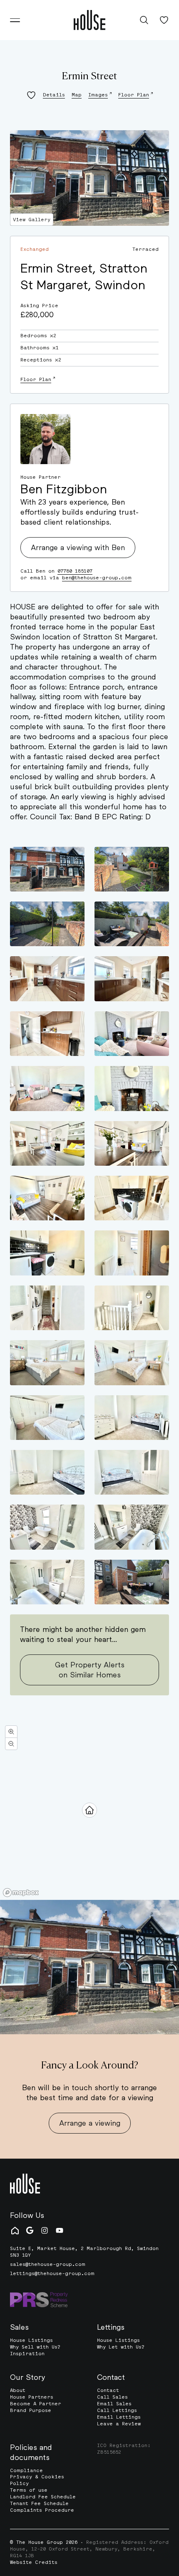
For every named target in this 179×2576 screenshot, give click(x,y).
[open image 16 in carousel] (132, 1253)
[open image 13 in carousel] (47, 1198)
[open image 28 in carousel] (132, 1582)
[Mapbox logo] (21, 1893)
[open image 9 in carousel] (47, 1088)
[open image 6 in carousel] (132, 979)
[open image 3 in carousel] (47, 924)
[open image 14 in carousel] (132, 1198)
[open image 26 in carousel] (132, 1527)
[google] (30, 2230)
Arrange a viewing (90, 2123)
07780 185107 (75, 571)
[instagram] (45, 2230)
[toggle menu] (15, 20)
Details (54, 95)
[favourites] (164, 20)
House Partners (32, 2397)
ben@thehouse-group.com (97, 578)
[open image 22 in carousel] (132, 1418)
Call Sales (112, 2397)
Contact (108, 2390)
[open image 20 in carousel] (132, 1363)
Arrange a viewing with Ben (78, 547)
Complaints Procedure (42, 2510)
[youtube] (60, 2230)
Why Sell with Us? (35, 2347)
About (18, 2390)
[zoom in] (11, 1732)
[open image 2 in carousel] (132, 869)
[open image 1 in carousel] (47, 869)
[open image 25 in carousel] (47, 1527)
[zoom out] (11, 1744)
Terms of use (29, 2490)
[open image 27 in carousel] (47, 1582)
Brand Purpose (31, 2410)
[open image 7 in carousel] (47, 1034)
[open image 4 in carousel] (132, 924)
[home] (89, 20)
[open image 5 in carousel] (47, 979)
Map (77, 95)
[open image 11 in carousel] (47, 1143)
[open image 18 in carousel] (132, 1308)
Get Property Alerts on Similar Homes (90, 1669)
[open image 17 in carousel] (47, 1308)
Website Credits (34, 2562)
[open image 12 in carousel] (132, 1143)
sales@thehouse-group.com (48, 2264)
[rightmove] (15, 2230)
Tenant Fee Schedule (39, 2503)
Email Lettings (119, 2417)
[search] (144, 20)
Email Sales (114, 2404)
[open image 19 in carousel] (47, 1363)
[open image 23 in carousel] (47, 1472)
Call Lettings (117, 2410)
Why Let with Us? (121, 2347)
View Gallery (32, 220)
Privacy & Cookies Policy (37, 2480)
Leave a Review (119, 2424)
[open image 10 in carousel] (132, 1088)
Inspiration (27, 2354)
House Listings (31, 2340)
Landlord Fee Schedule (43, 2497)
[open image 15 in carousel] (47, 1253)
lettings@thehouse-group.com (52, 2274)
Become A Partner (36, 2404)
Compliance (26, 2470)
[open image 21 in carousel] (47, 1418)
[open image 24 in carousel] (132, 1472)
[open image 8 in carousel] (132, 1034)
